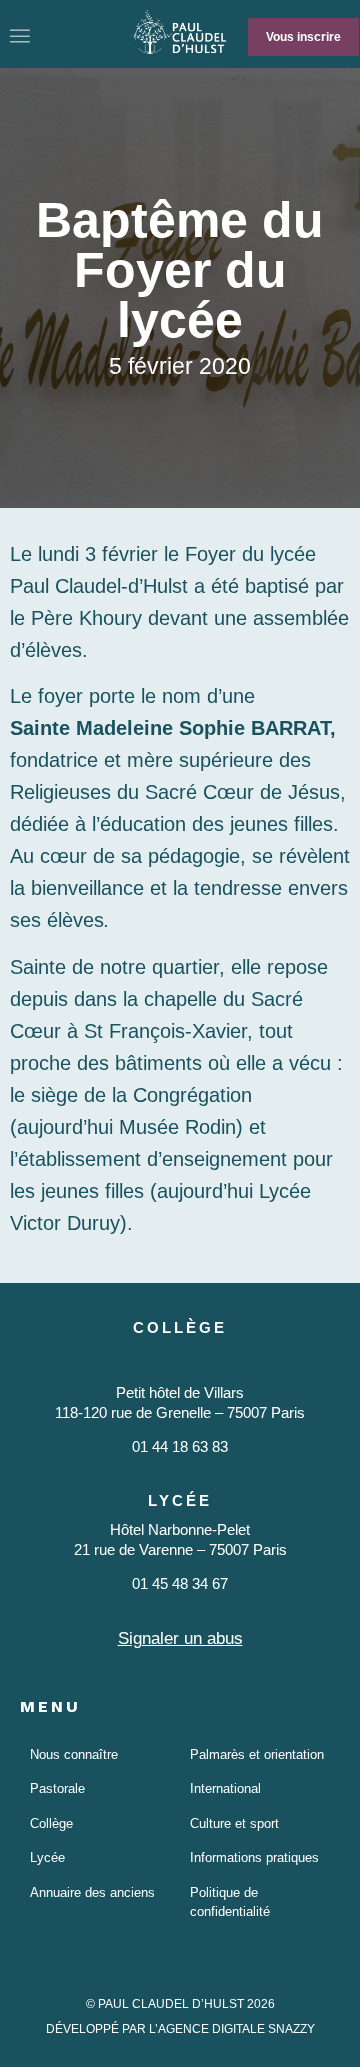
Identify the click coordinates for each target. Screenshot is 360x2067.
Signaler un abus (180, 1638)
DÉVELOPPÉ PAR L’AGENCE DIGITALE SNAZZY (180, 2029)
